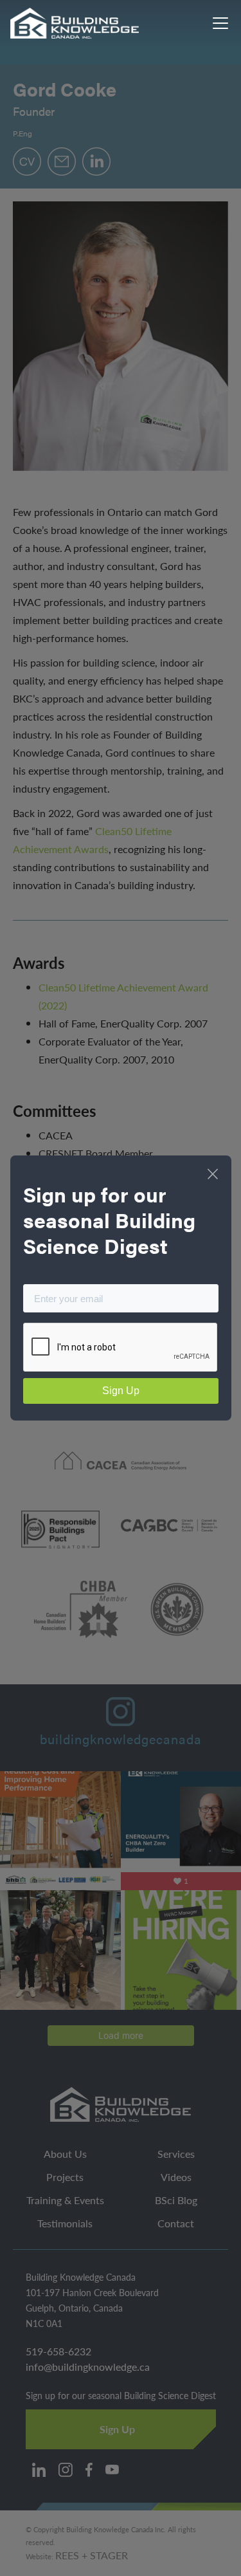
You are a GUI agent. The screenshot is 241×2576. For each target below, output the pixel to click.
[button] (218, 23)
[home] (75, 23)
